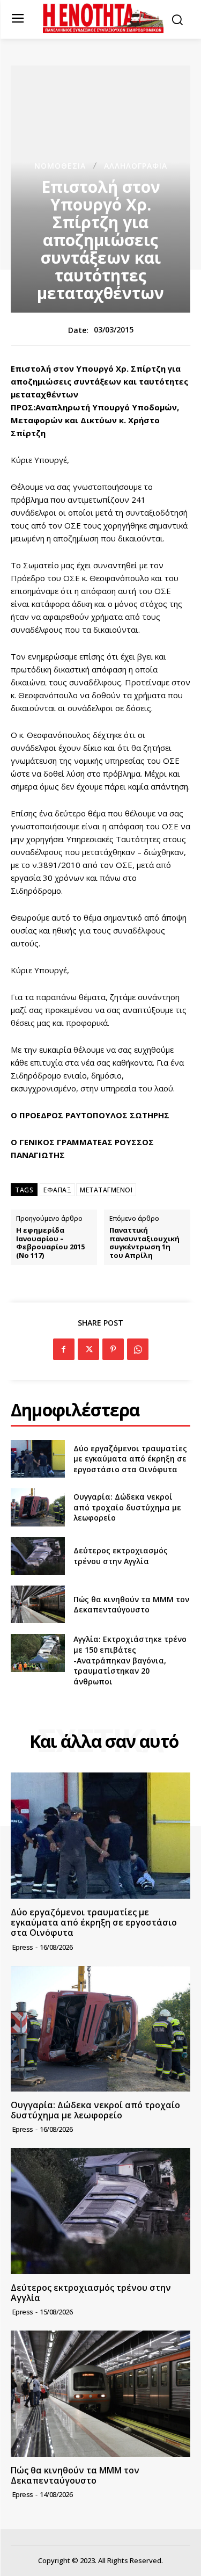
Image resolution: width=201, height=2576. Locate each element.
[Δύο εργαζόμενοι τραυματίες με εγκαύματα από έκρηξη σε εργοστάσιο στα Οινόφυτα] (38, 1459)
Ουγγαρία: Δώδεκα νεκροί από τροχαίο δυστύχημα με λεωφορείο (127, 1507)
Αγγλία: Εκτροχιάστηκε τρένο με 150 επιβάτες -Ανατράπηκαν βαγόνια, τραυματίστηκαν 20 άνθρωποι (130, 1660)
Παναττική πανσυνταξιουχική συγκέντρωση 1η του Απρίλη (144, 1243)
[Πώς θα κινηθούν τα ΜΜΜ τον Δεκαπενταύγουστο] (38, 1604)
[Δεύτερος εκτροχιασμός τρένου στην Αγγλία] (38, 1556)
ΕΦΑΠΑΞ (57, 1190)
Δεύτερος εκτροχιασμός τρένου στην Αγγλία (121, 1556)
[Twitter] (88, 1349)
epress (23, 1947)
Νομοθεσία (60, 166)
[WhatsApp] (138, 1349)
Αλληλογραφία (136, 166)
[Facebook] (64, 1349)
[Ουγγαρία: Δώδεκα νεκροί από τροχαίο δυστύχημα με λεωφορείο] (38, 1507)
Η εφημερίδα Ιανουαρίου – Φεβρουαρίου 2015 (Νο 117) (50, 1243)
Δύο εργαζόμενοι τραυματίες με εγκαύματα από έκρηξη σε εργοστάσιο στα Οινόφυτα (130, 1459)
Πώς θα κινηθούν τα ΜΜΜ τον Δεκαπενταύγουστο (131, 1605)
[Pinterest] (113, 1349)
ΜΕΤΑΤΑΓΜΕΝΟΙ (106, 1190)
